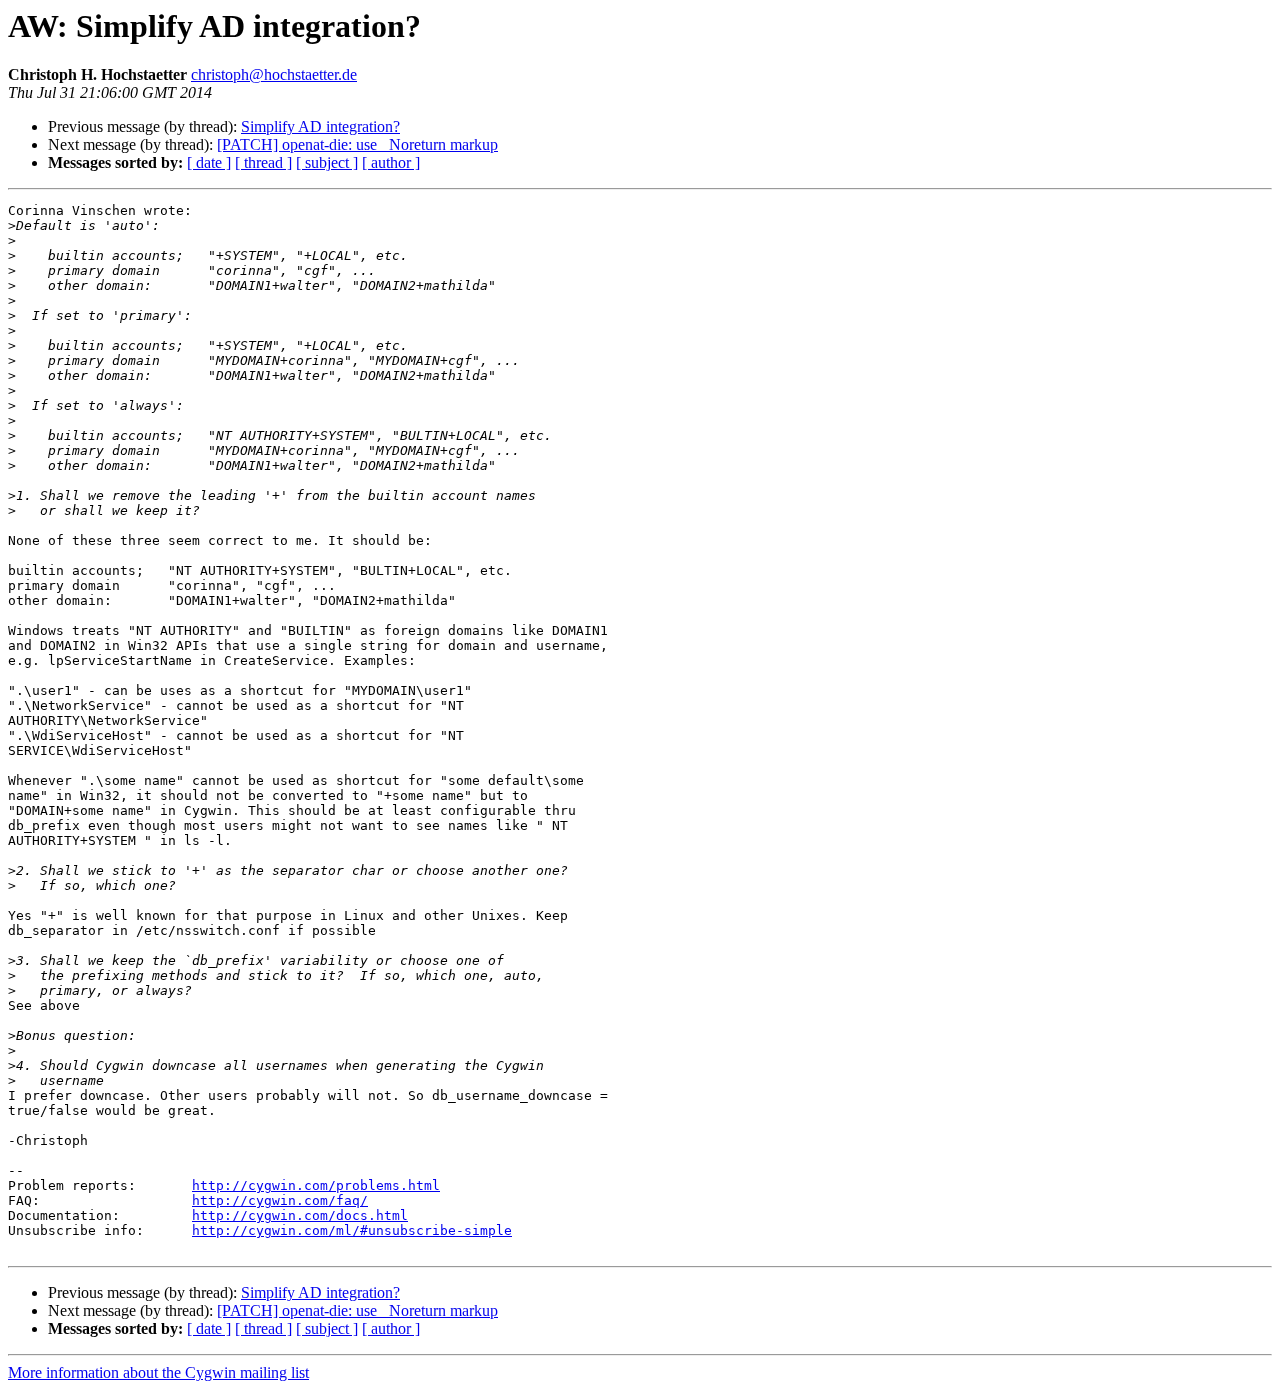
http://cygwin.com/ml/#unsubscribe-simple (352, 1230)
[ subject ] (327, 162)
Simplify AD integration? (320, 126)
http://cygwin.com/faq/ (280, 1200)
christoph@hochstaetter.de (274, 74)
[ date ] (209, 162)
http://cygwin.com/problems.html (316, 1185)
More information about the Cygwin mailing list (158, 1372)
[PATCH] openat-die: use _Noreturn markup (357, 144)
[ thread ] (263, 162)
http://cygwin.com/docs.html (300, 1215)
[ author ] (391, 162)
